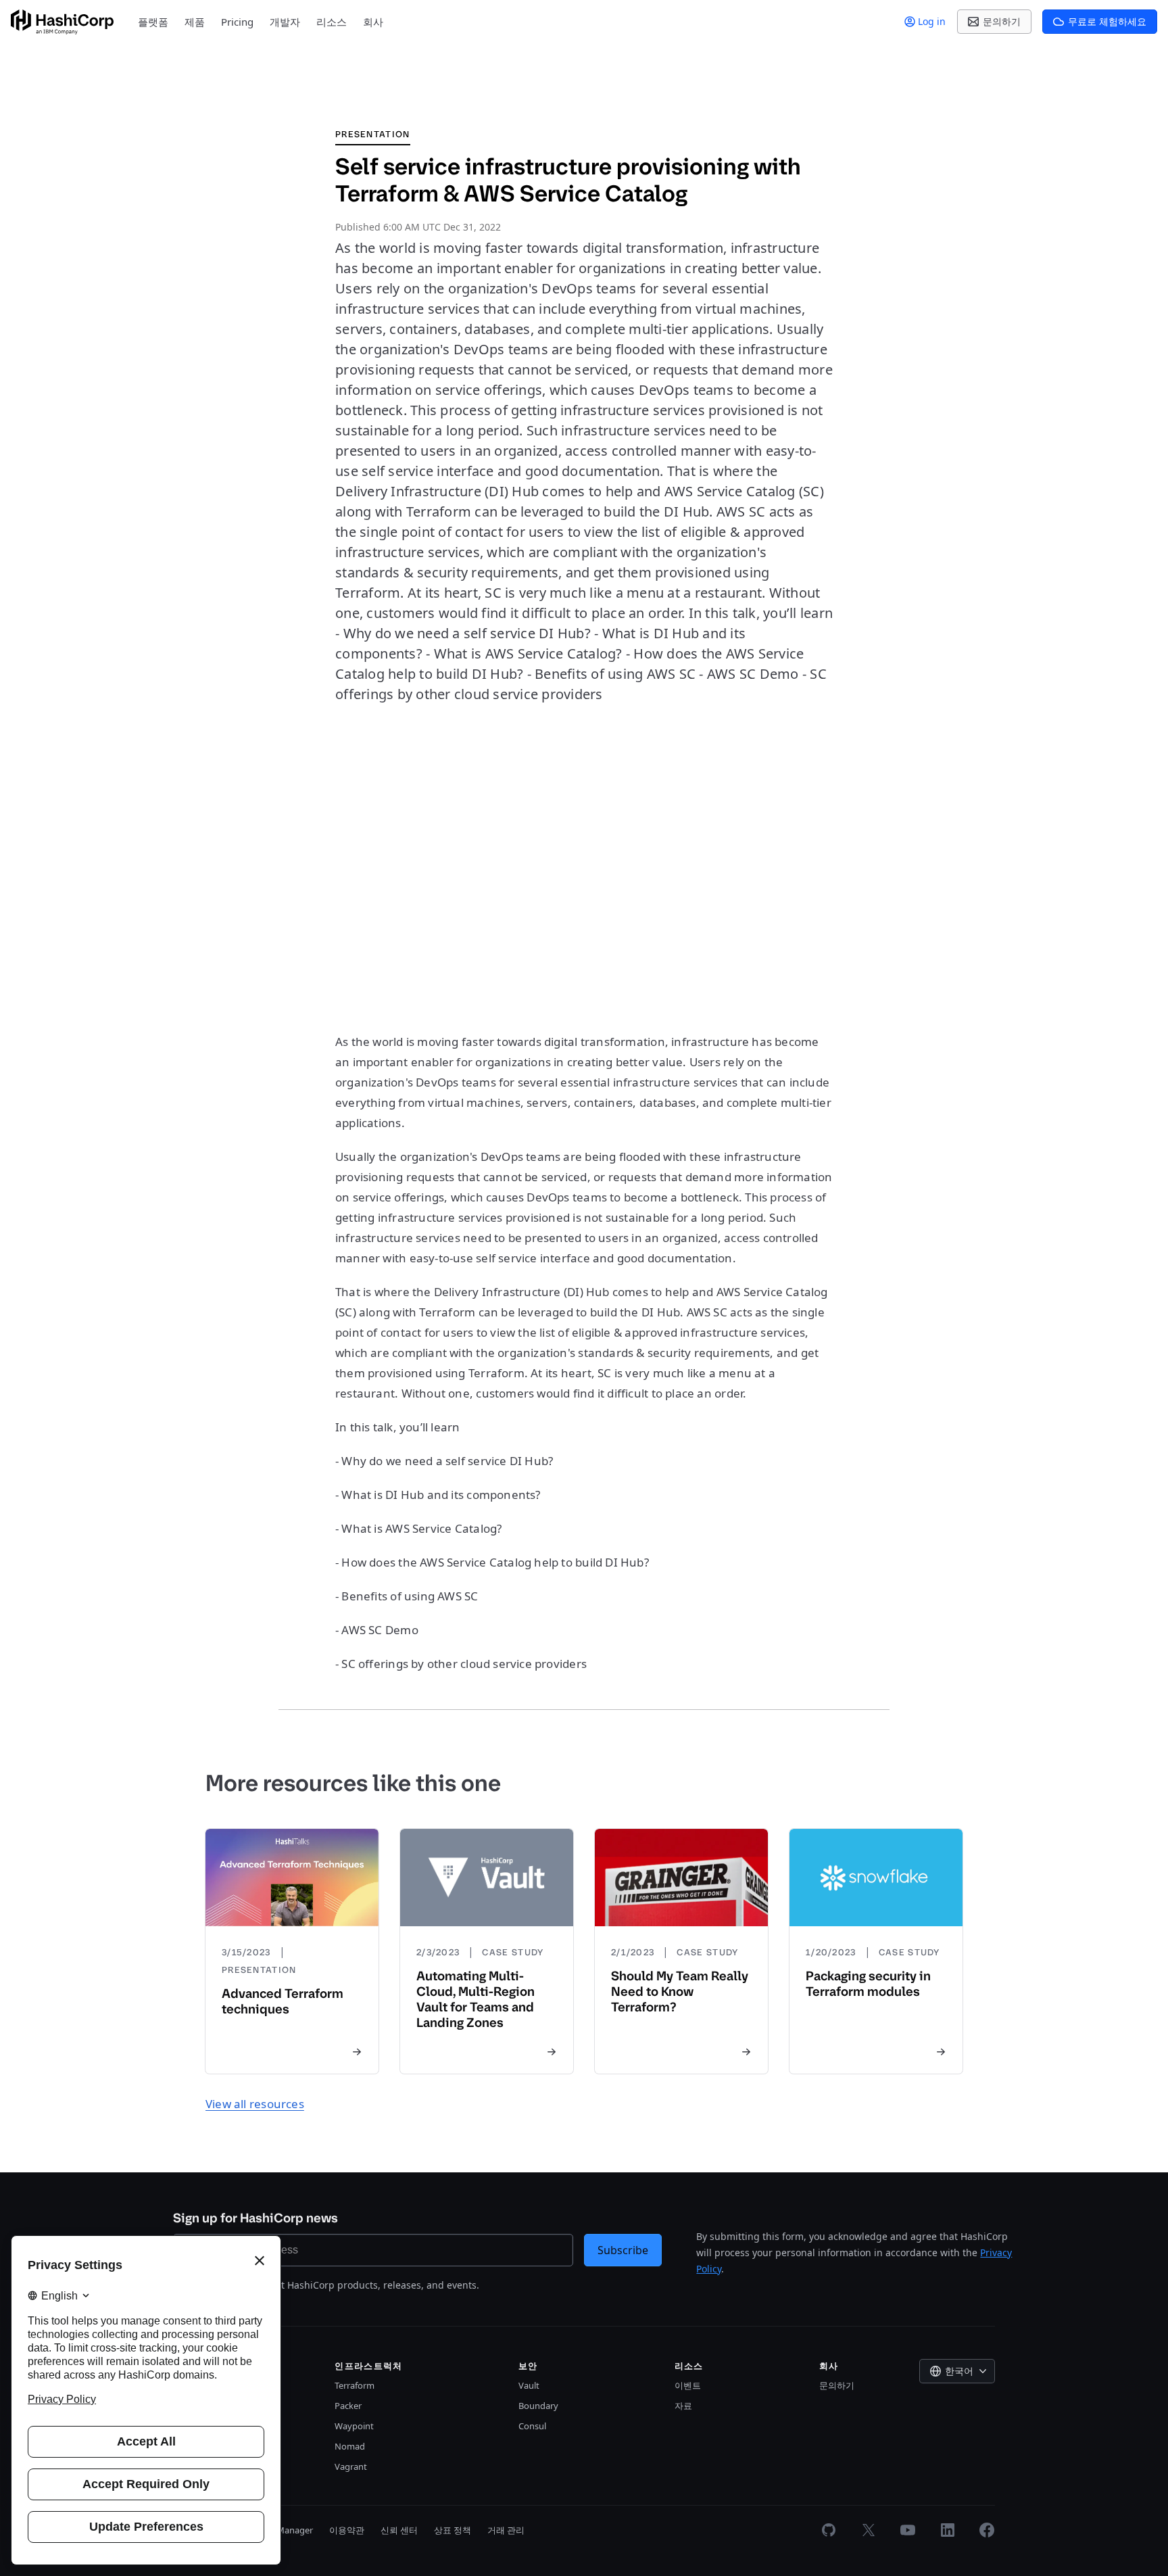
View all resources (255, 2104)
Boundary (538, 2406)
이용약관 (347, 2530)
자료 (683, 2406)
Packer (348, 2406)
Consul (532, 2426)
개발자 (285, 22)
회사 (373, 22)
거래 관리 (506, 2530)
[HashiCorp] (62, 22)
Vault (529, 2385)
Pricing (237, 22)
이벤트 (688, 2385)
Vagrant (351, 2466)
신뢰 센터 (399, 2530)
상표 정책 (453, 2530)
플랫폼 (153, 22)
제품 (195, 22)
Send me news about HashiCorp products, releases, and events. (334, 2285)
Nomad (350, 2446)
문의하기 (837, 2385)
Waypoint (354, 2426)
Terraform (355, 2385)
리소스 (332, 22)
